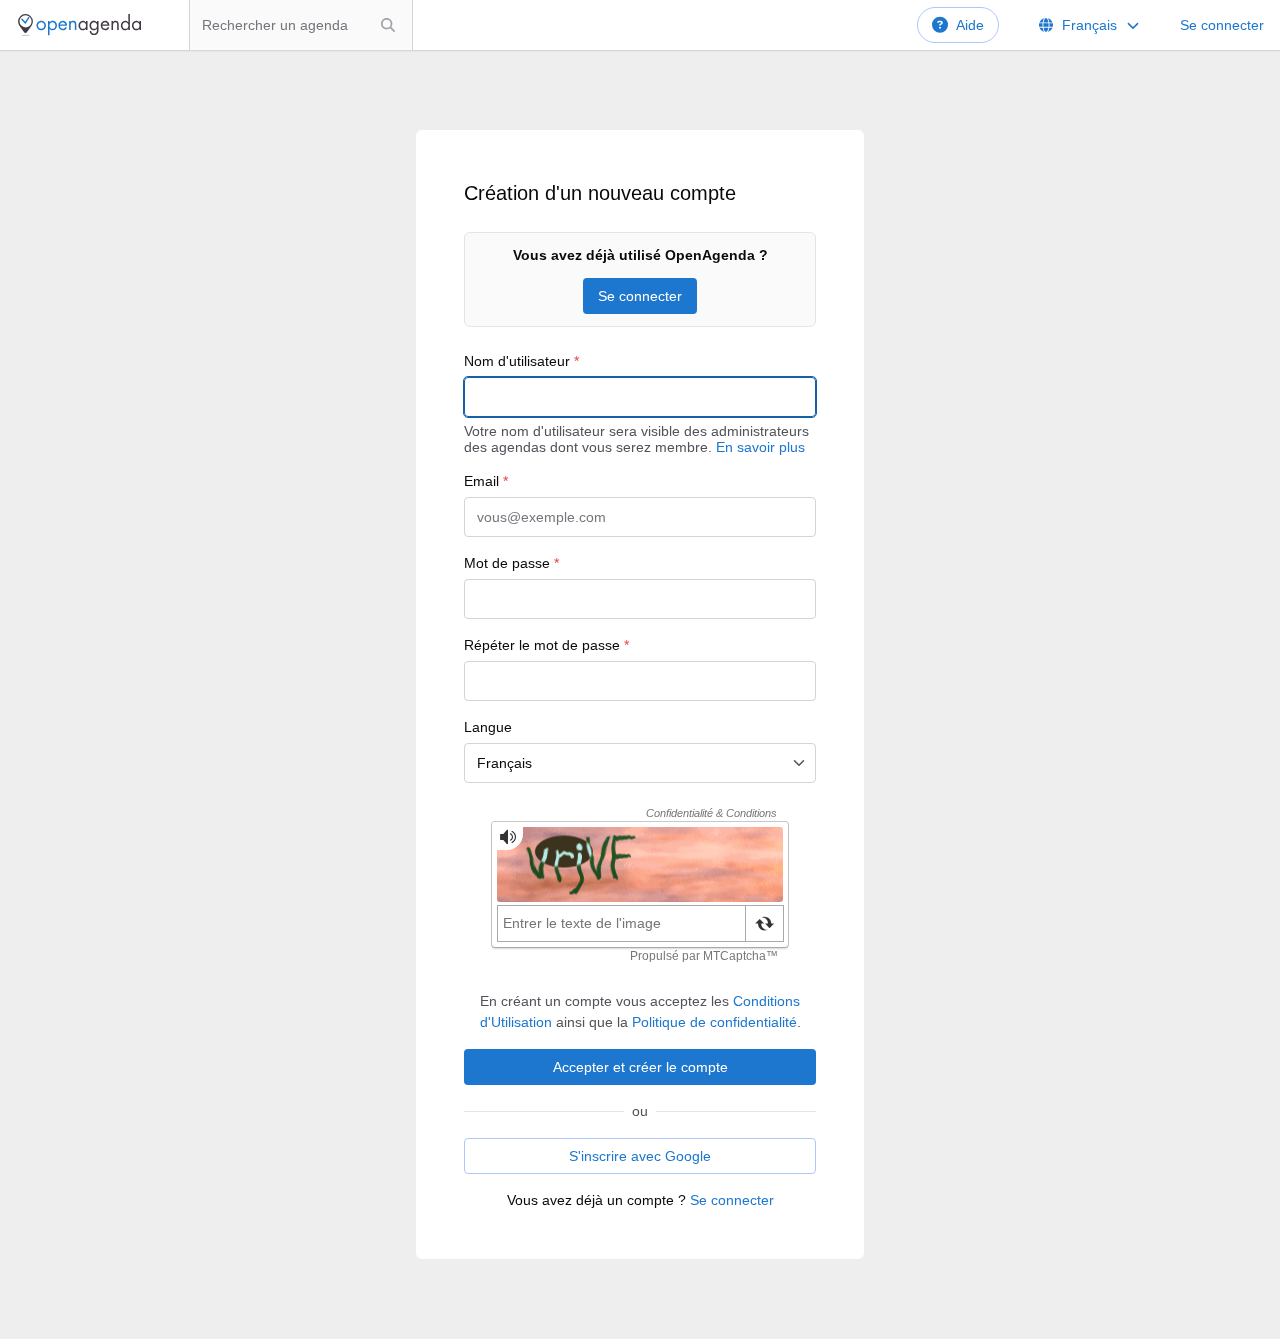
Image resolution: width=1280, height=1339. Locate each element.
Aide (970, 25)
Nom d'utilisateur (521, 361)
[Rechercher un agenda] (388, 25)
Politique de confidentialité (714, 1022)
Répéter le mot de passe (546, 645)
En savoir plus (760, 447)
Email (486, 481)
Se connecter (1222, 25)
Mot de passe (511, 563)
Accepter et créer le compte (640, 1067)
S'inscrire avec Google (640, 1156)
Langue (488, 727)
